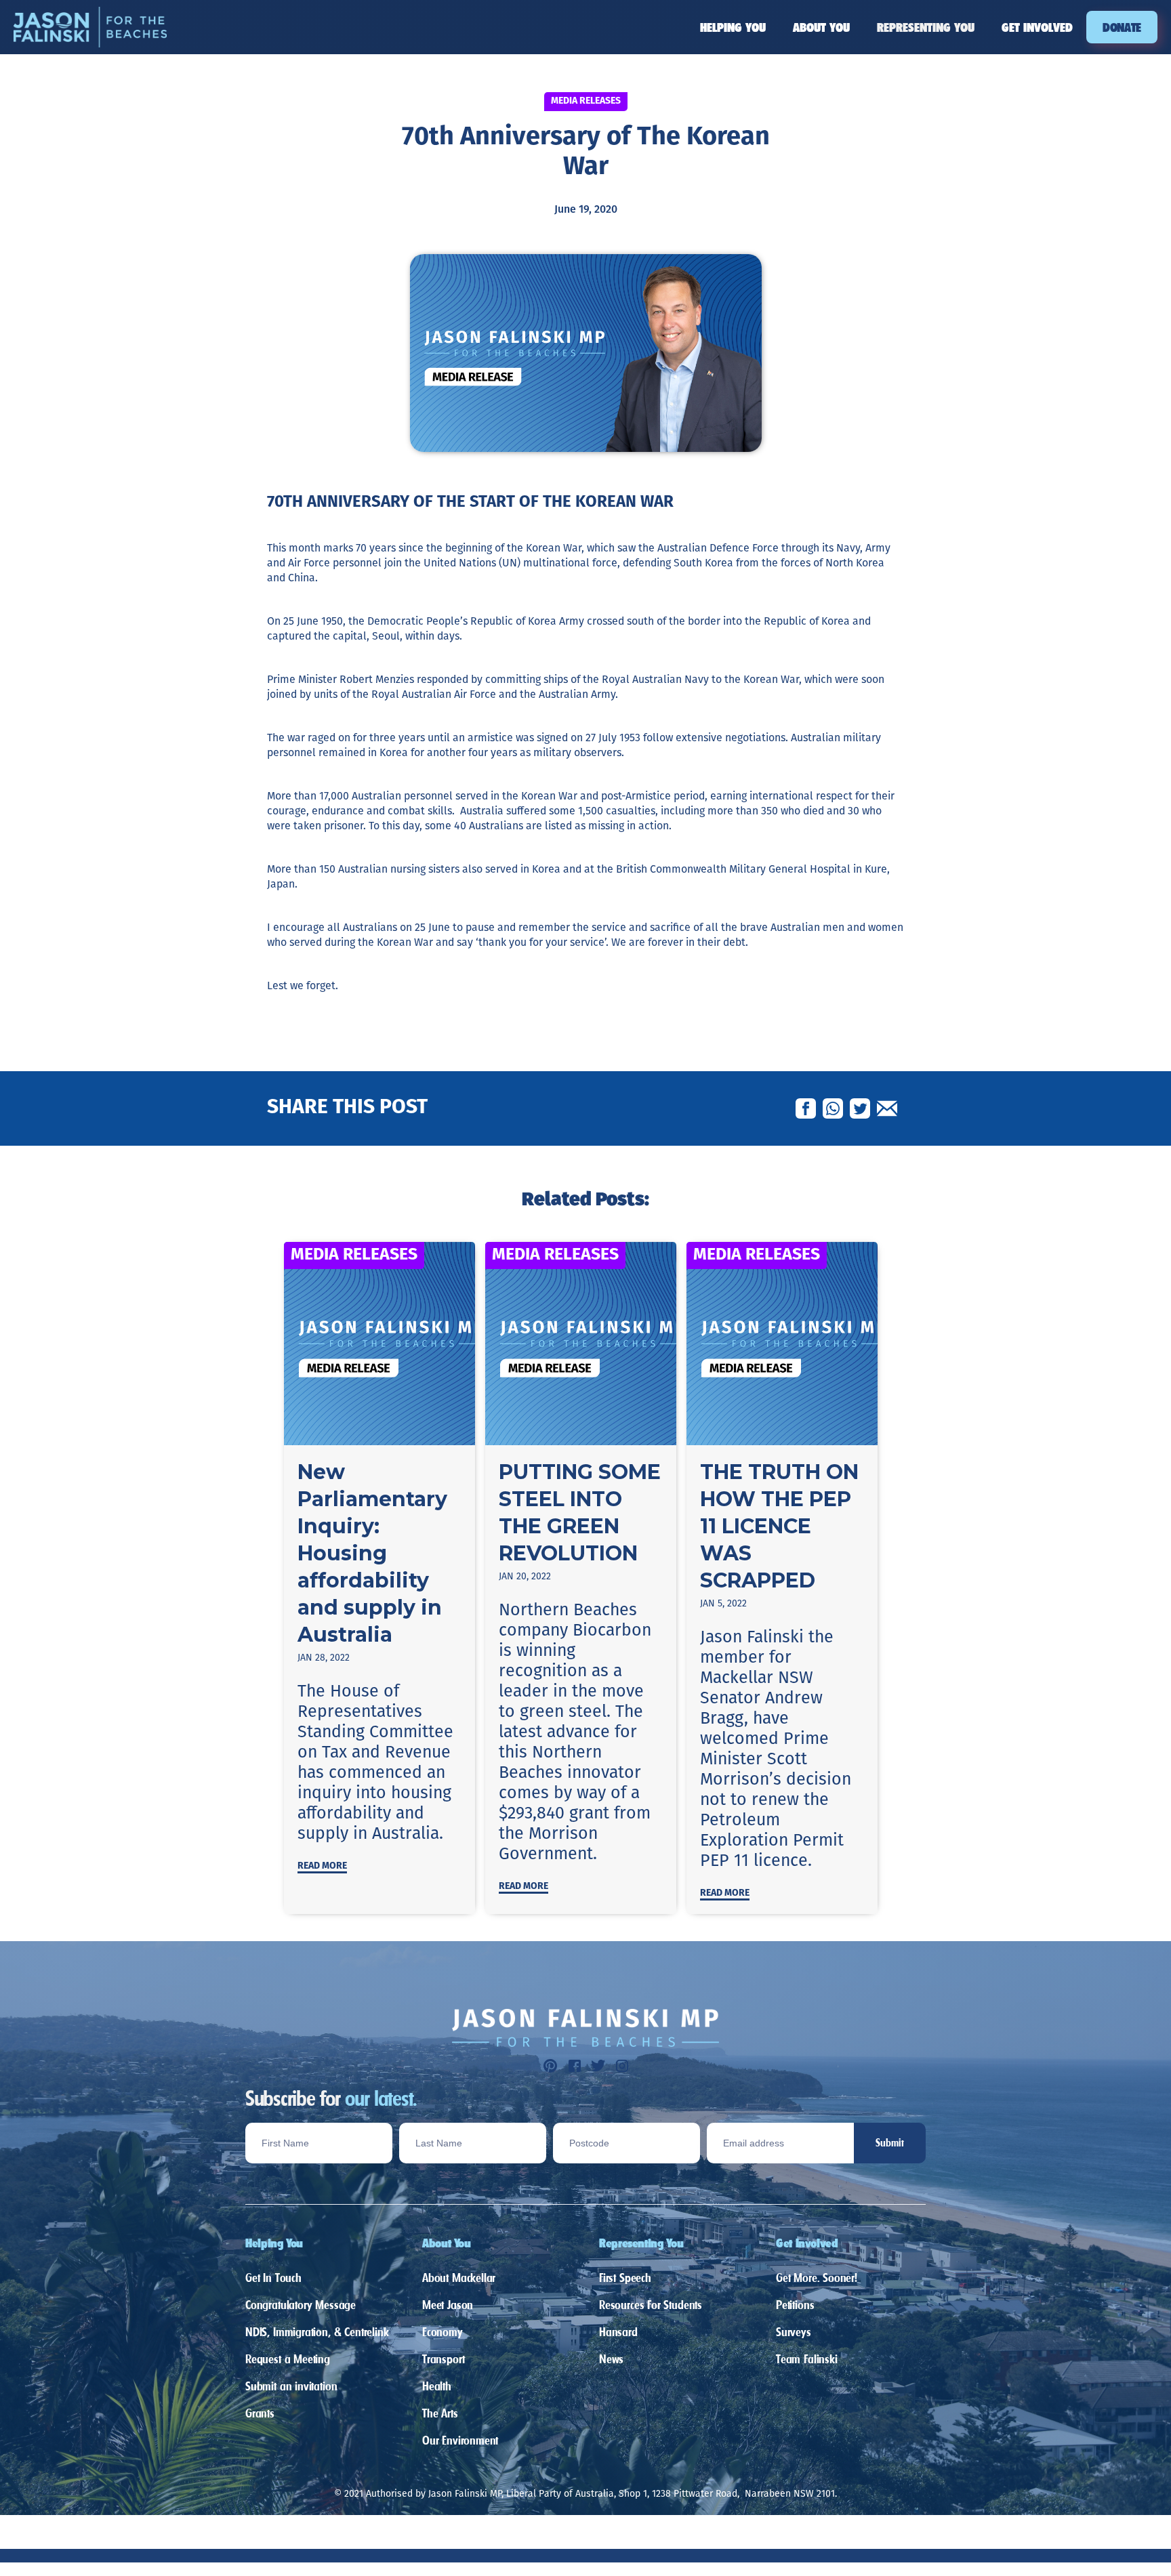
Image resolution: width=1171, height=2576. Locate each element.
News (611, 2359)
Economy (443, 2332)
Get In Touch (273, 2278)
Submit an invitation (291, 2386)
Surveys (794, 2332)
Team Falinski (807, 2359)
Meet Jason (448, 2305)
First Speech (625, 2278)
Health (437, 2386)
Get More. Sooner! (817, 2278)
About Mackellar (459, 2278)
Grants (260, 2413)
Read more (322, 1866)
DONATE (1122, 27)
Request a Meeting (288, 2359)
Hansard (618, 2332)
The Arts (440, 2413)
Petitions (795, 2305)
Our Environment (460, 2440)
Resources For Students (651, 2305)
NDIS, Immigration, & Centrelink (317, 2332)
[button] (733, 27)
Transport (443, 2359)
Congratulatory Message (301, 2305)
